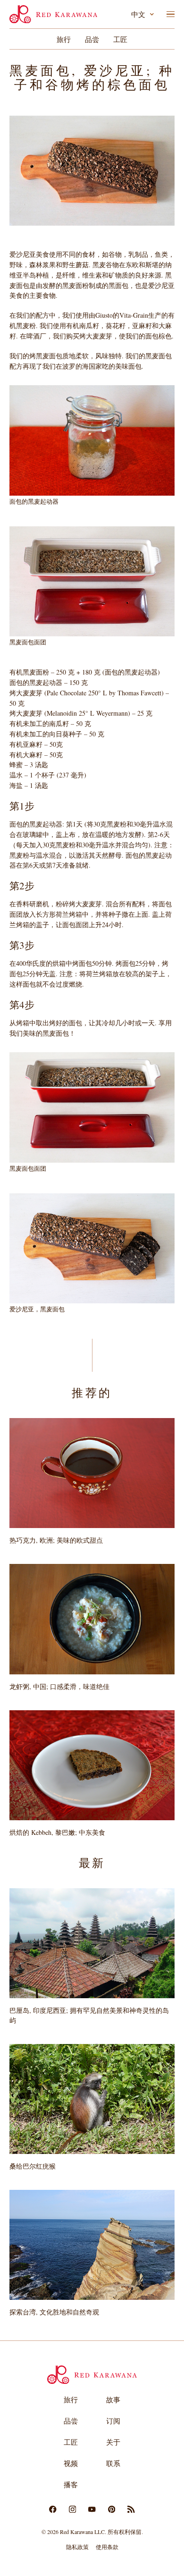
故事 (113, 2399)
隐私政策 (77, 2547)
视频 (71, 2463)
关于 (113, 2442)
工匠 (120, 39)
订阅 (113, 2421)
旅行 (64, 39)
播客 (71, 2484)
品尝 (92, 39)
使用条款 (107, 2547)
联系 (113, 2463)
